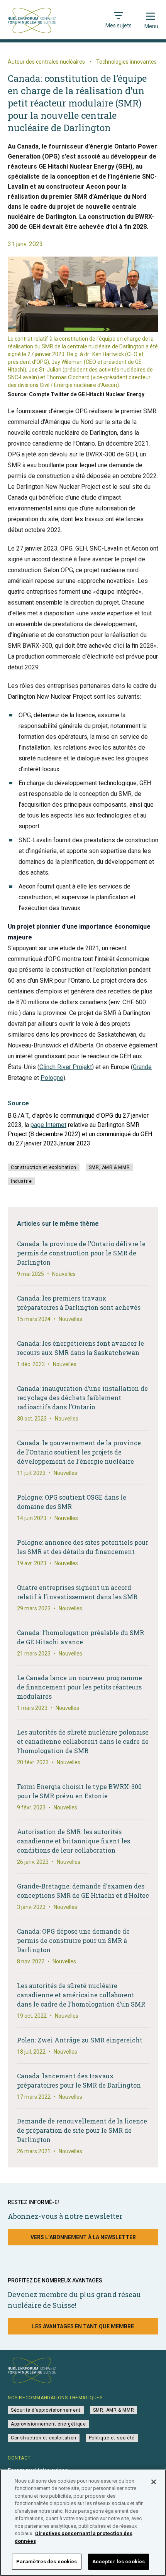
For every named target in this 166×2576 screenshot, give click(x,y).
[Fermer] (154, 2482)
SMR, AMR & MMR (109, 1167)
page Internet (48, 1125)
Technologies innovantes (126, 62)
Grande (142, 1067)
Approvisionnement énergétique (48, 2424)
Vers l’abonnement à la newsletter (83, 2237)
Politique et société (112, 2438)
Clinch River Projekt (66, 1067)
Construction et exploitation (44, 1167)
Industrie (21, 1181)
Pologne (52, 1078)
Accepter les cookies (119, 2562)
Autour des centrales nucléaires (46, 62)
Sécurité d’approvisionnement (46, 2410)
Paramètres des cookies (47, 2562)
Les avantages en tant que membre (83, 2326)
